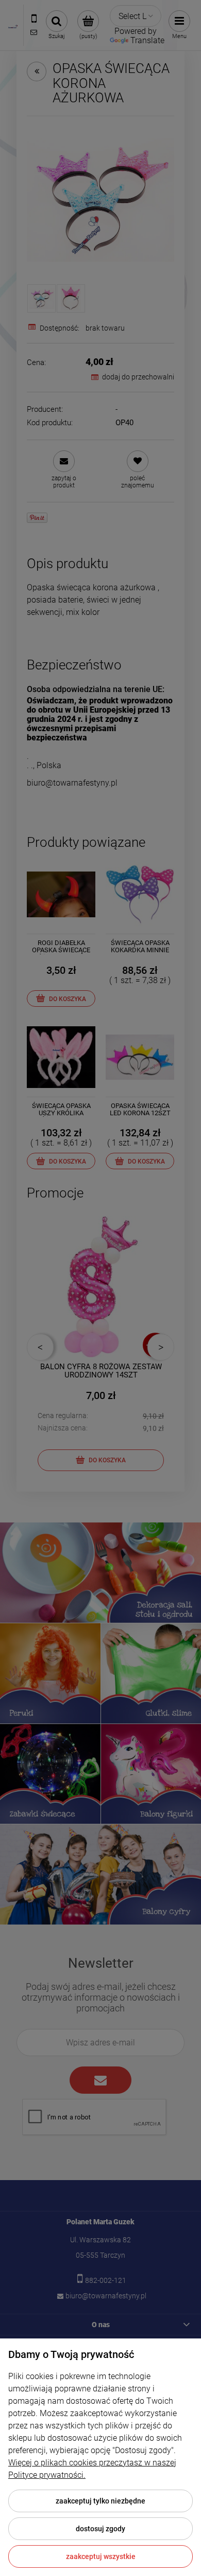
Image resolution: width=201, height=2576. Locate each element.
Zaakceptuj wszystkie (101, 2556)
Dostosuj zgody (100, 2529)
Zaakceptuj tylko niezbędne (100, 2501)
